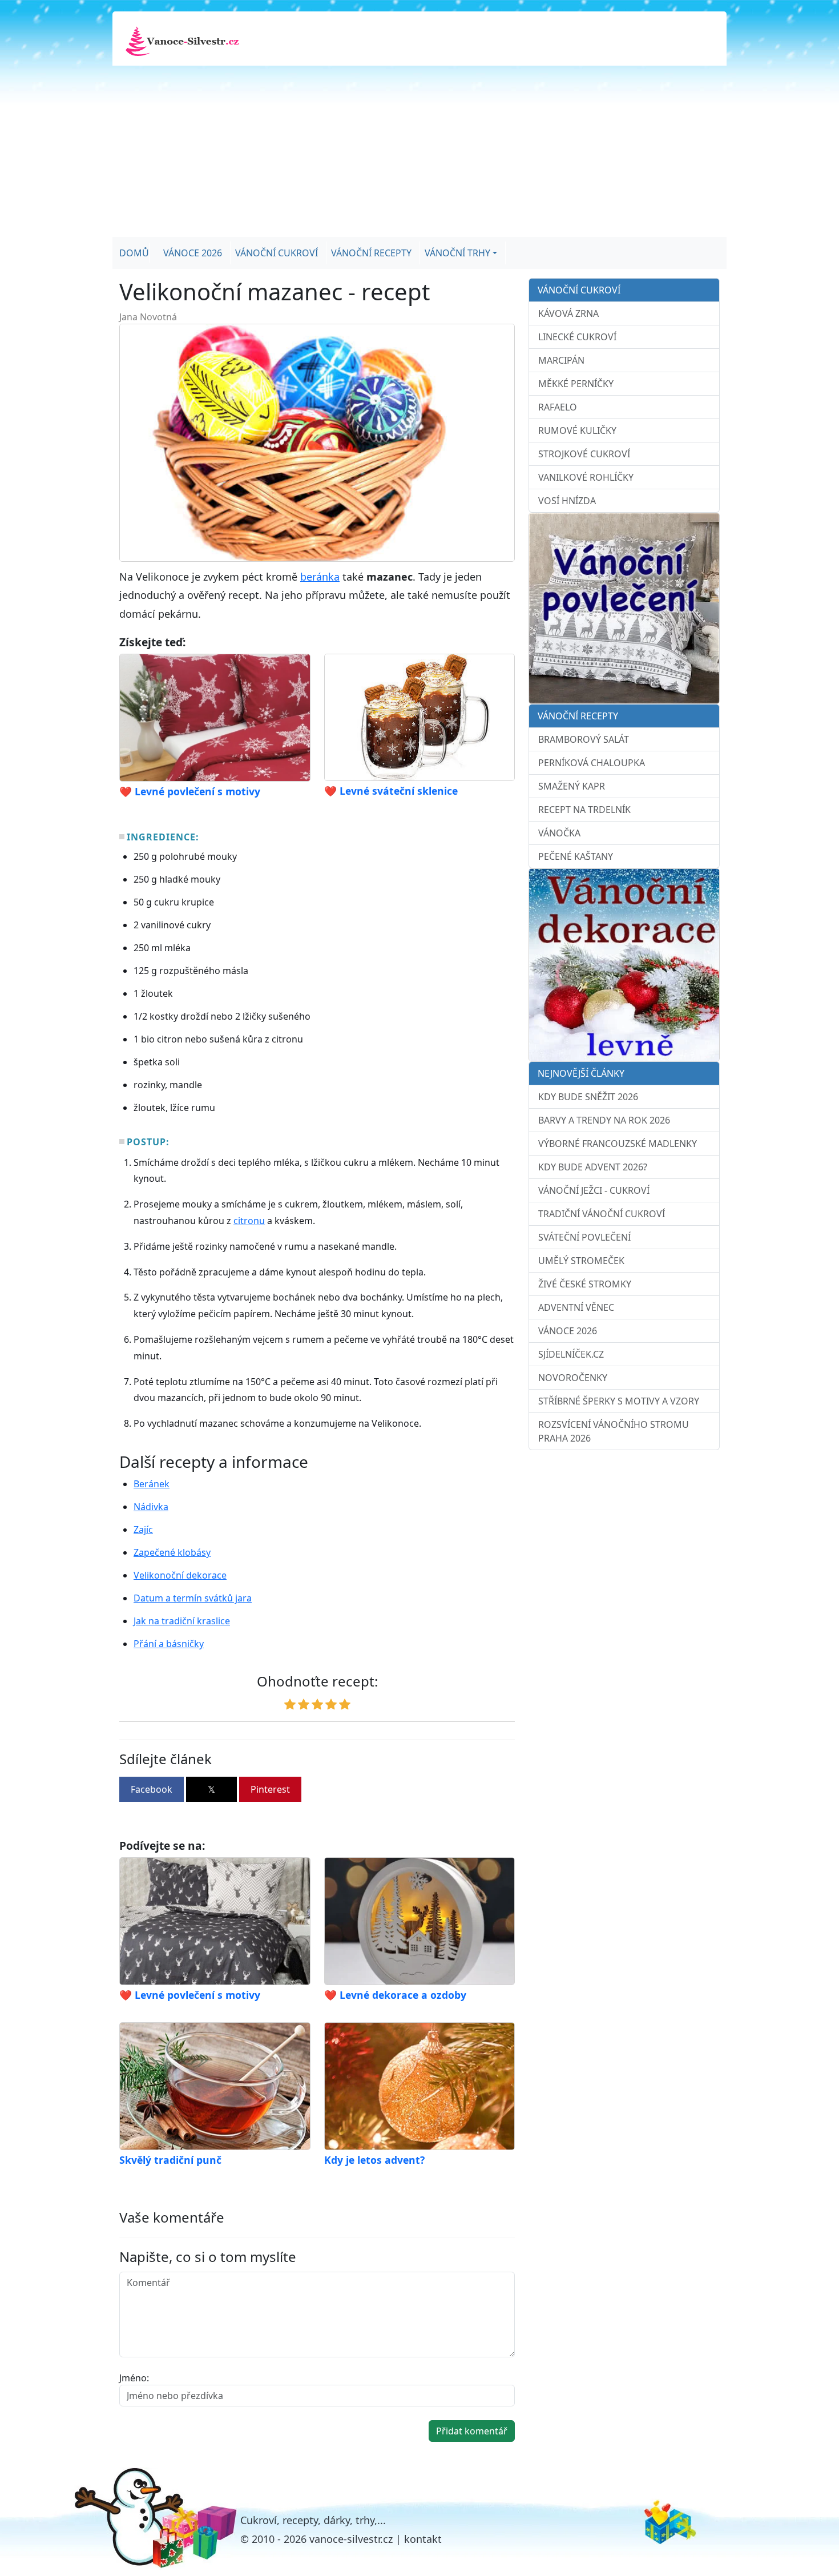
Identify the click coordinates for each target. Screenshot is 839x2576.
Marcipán (561, 360)
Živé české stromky (585, 1284)
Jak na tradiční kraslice (182, 1621)
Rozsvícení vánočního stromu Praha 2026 (614, 1431)
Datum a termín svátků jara (193, 1598)
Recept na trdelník (584, 810)
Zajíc (143, 1529)
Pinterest (270, 1789)
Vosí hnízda (567, 501)
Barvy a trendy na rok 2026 (604, 1120)
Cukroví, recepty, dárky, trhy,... (313, 2520)
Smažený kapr (572, 786)
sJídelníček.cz (571, 1354)
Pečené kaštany (576, 856)
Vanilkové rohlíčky (586, 477)
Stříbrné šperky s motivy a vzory (619, 1401)
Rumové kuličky (577, 430)
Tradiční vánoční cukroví (602, 1214)
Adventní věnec (576, 1307)
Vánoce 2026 (193, 253)
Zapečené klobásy (172, 1552)
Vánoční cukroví (277, 253)
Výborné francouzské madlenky (618, 1144)
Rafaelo (558, 407)
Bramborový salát (584, 739)
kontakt (423, 2539)
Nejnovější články (581, 1073)
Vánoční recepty (371, 253)
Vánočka (559, 833)
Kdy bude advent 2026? (593, 1167)
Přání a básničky (169, 1644)
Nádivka (151, 1507)
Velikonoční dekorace (180, 1575)
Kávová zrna (568, 313)
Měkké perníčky (576, 384)
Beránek (152, 1484)
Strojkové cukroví (584, 454)
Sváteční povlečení (584, 1237)
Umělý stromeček (581, 1261)
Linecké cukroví (577, 337)
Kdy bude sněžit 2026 (588, 1097)
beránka (320, 577)
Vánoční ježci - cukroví (594, 1190)
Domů (134, 253)
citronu (249, 1221)
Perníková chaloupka (592, 763)
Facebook (152, 1789)
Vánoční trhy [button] (457, 253)
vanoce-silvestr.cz (351, 2539)
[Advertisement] (419, 151)
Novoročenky (573, 1378)
